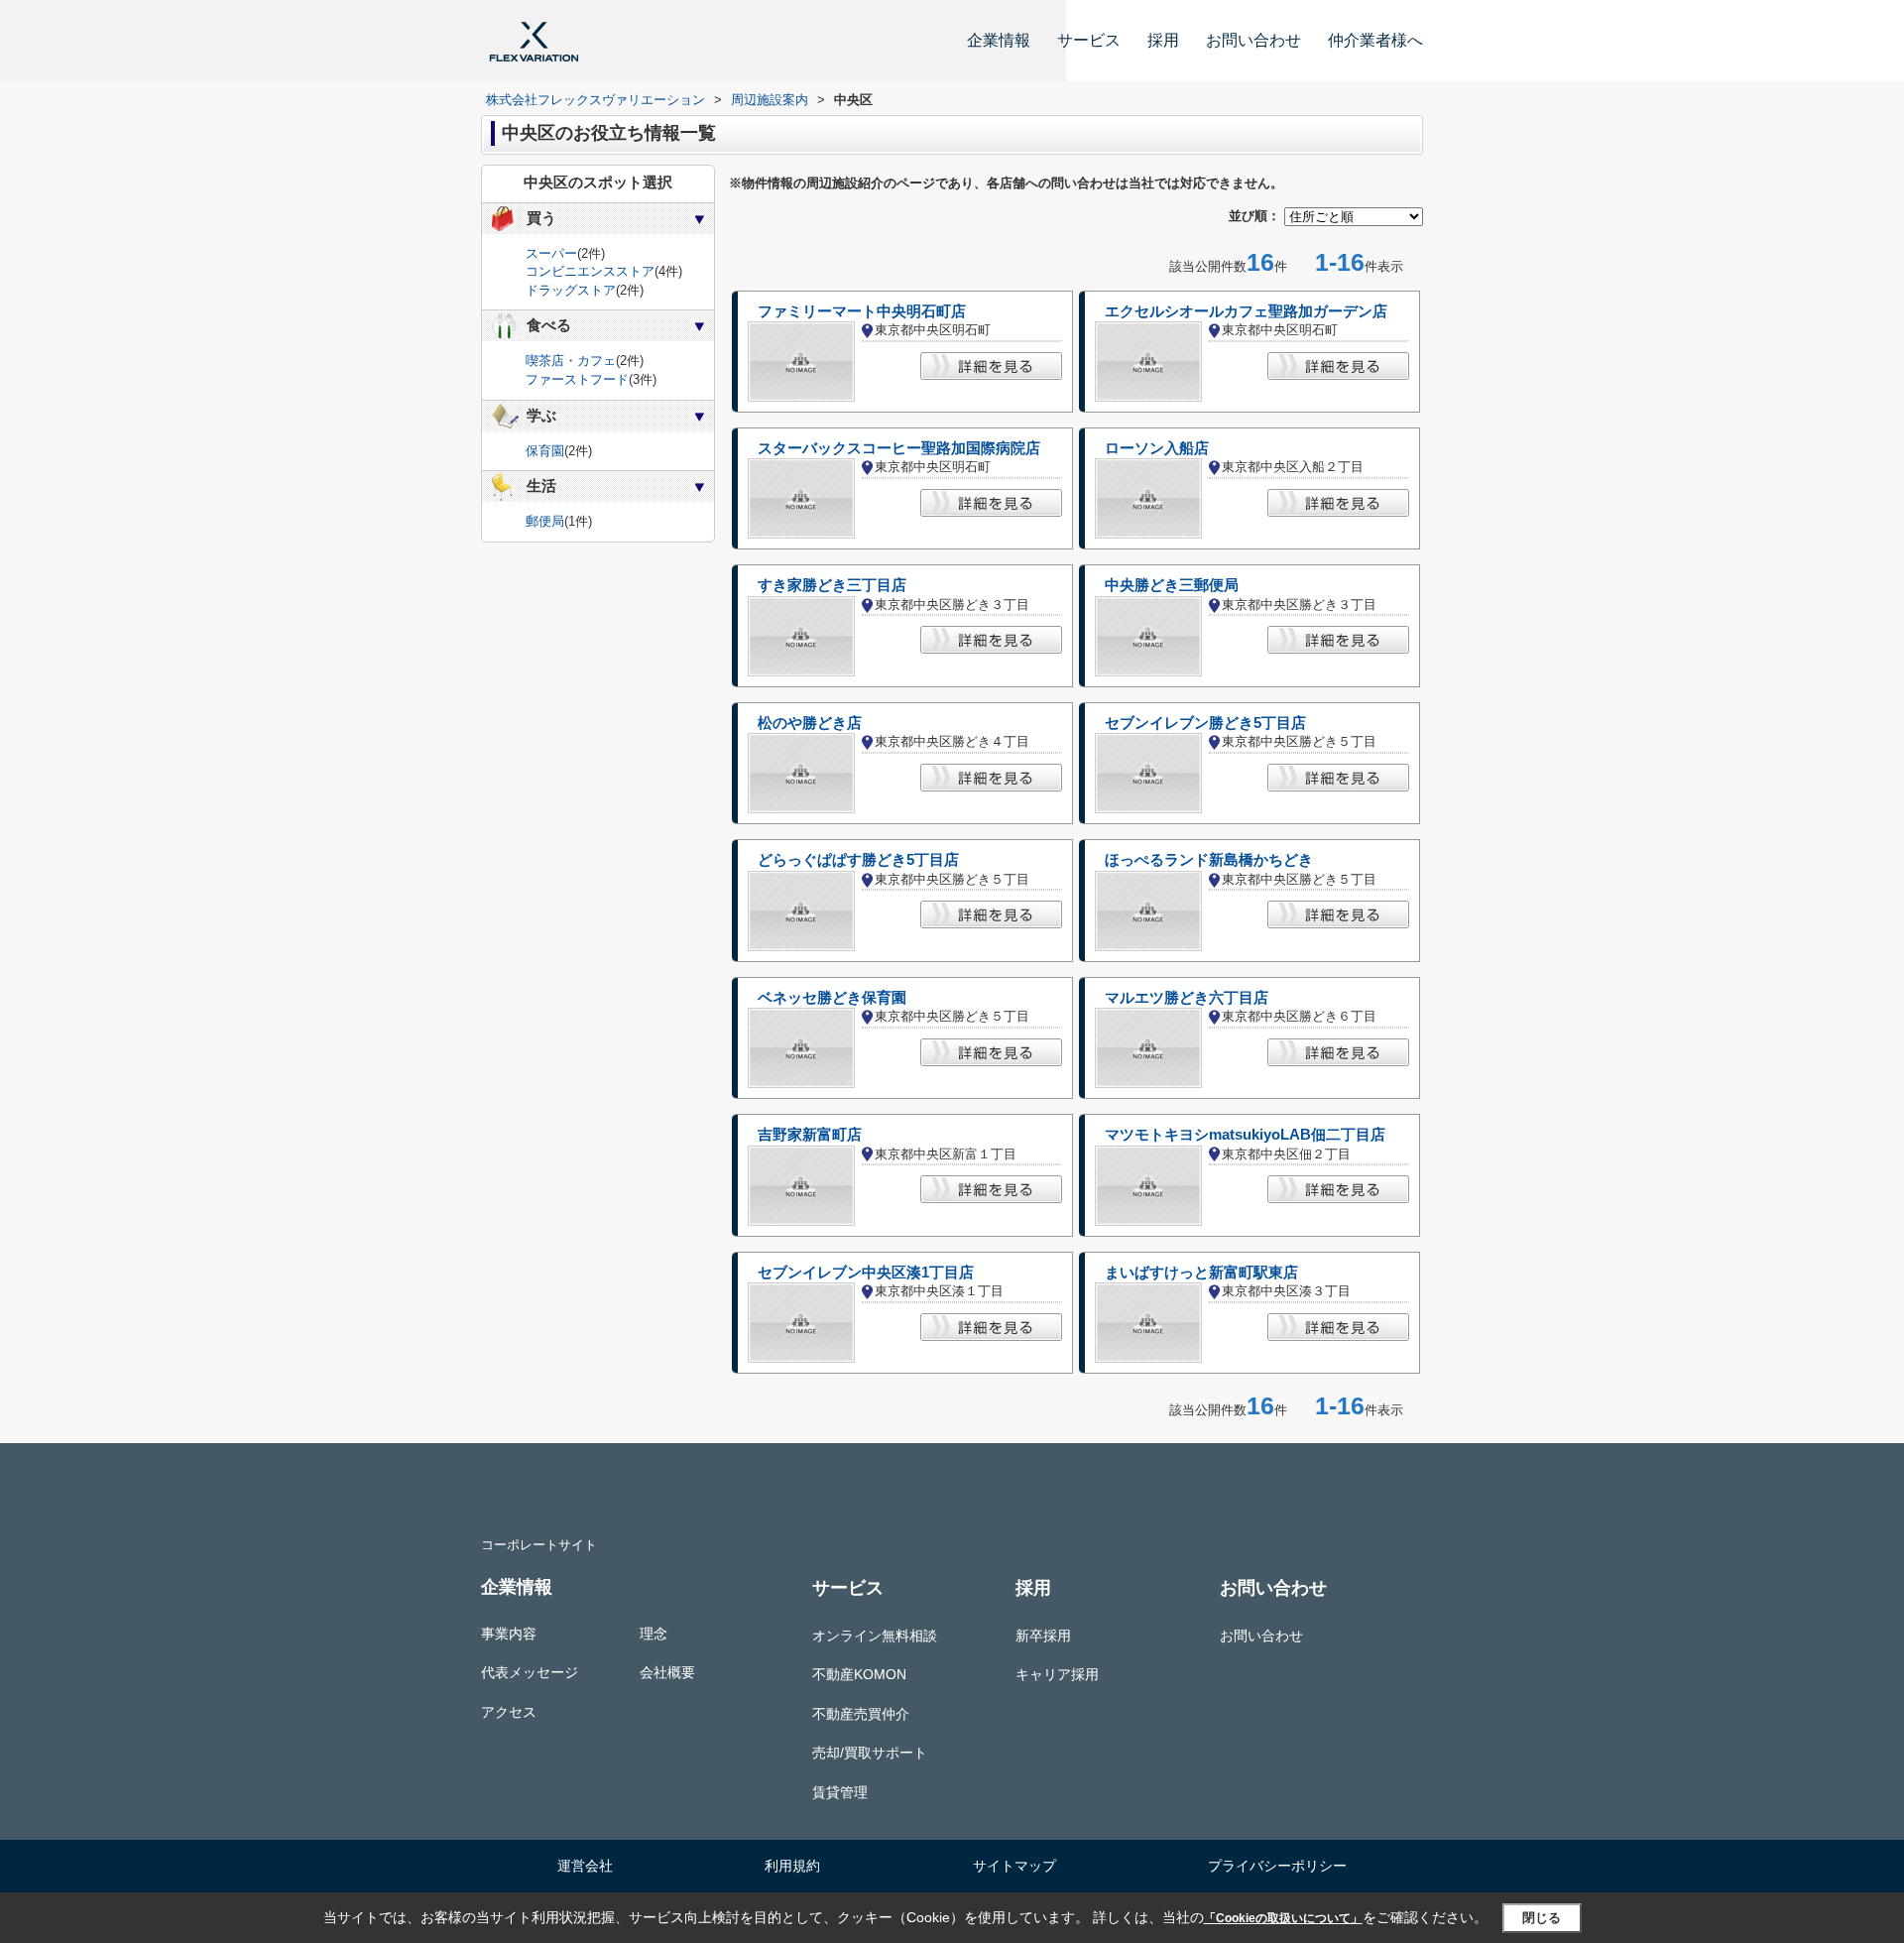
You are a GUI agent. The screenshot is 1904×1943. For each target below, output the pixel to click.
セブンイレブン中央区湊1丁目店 (866, 1273)
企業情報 (999, 40)
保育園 (545, 451)
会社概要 (667, 1672)
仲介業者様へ (1375, 40)
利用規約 (792, 1866)
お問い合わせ (1253, 40)
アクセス (509, 1712)
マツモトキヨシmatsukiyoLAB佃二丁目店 (1245, 1135)
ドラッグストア (571, 290)
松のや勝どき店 (810, 723)
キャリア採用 (1057, 1674)
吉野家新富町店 (810, 1135)
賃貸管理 (840, 1792)
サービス (1089, 40)
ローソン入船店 (1157, 448)
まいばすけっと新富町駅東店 (1201, 1273)
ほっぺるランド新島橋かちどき (1209, 860)
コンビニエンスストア (590, 271)
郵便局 (545, 521)
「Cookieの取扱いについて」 (1283, 1918)
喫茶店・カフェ (571, 361)
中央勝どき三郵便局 (1172, 585)
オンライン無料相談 (875, 1636)
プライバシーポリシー (1277, 1866)
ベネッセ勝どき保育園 (832, 998)
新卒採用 (1043, 1636)
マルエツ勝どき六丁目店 (1187, 998)
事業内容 (509, 1634)
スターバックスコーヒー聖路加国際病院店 (899, 448)
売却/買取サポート (870, 1753)
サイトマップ (1014, 1866)
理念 (654, 1634)
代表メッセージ (530, 1672)
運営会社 (585, 1866)
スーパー (551, 253)
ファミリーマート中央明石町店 (862, 311)
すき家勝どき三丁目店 (832, 585)
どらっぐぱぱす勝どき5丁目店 (858, 860)
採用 (1163, 40)
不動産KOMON (859, 1674)
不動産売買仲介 (861, 1714)
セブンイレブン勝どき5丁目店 (1205, 723)
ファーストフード (577, 379)
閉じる (1542, 1918)
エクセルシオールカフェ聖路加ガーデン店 (1246, 311)
